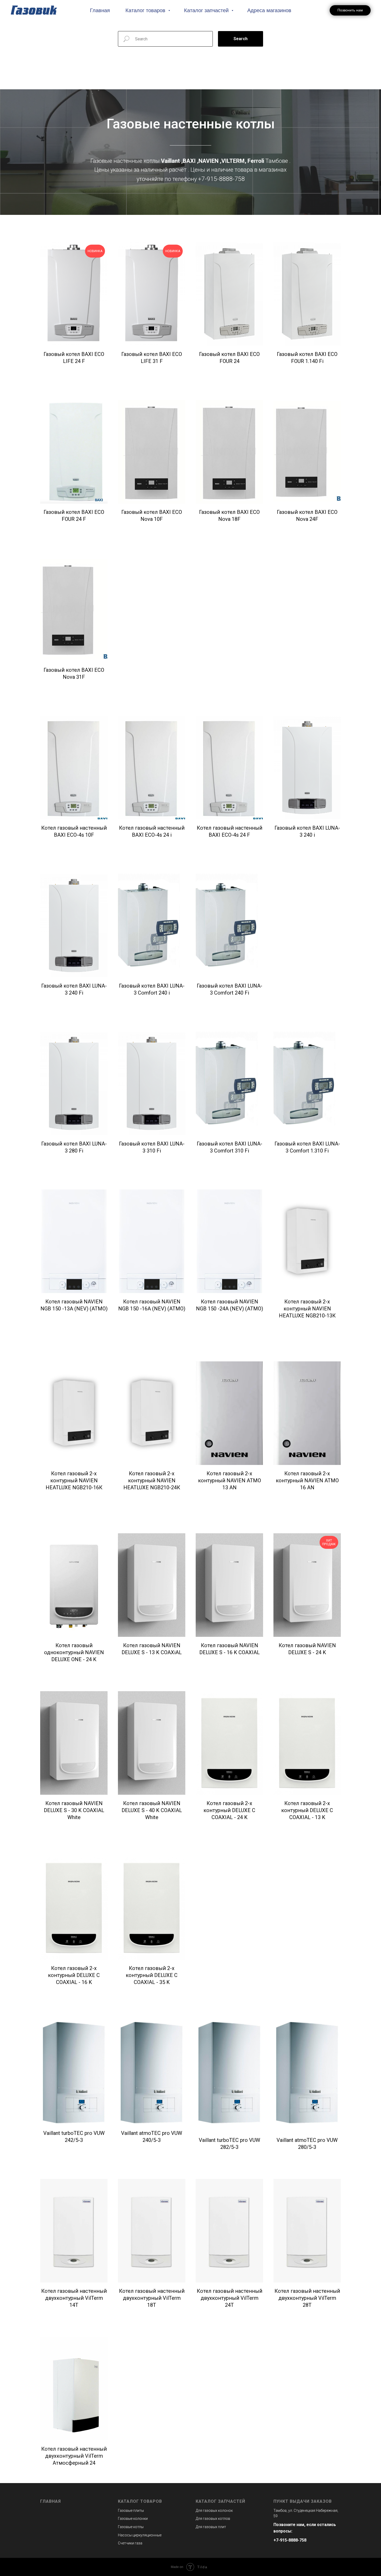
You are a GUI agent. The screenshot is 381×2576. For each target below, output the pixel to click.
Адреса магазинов (269, 10)
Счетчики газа (130, 2543)
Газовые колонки (133, 2519)
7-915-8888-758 (223, 179)
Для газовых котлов (213, 2519)
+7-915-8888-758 (290, 2540)
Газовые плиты (131, 2511)
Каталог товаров (146, 10)
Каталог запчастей (207, 10)
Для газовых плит (211, 2527)
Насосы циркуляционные (140, 2535)
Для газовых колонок (214, 2511)
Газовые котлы (131, 2527)
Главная (100, 10)
